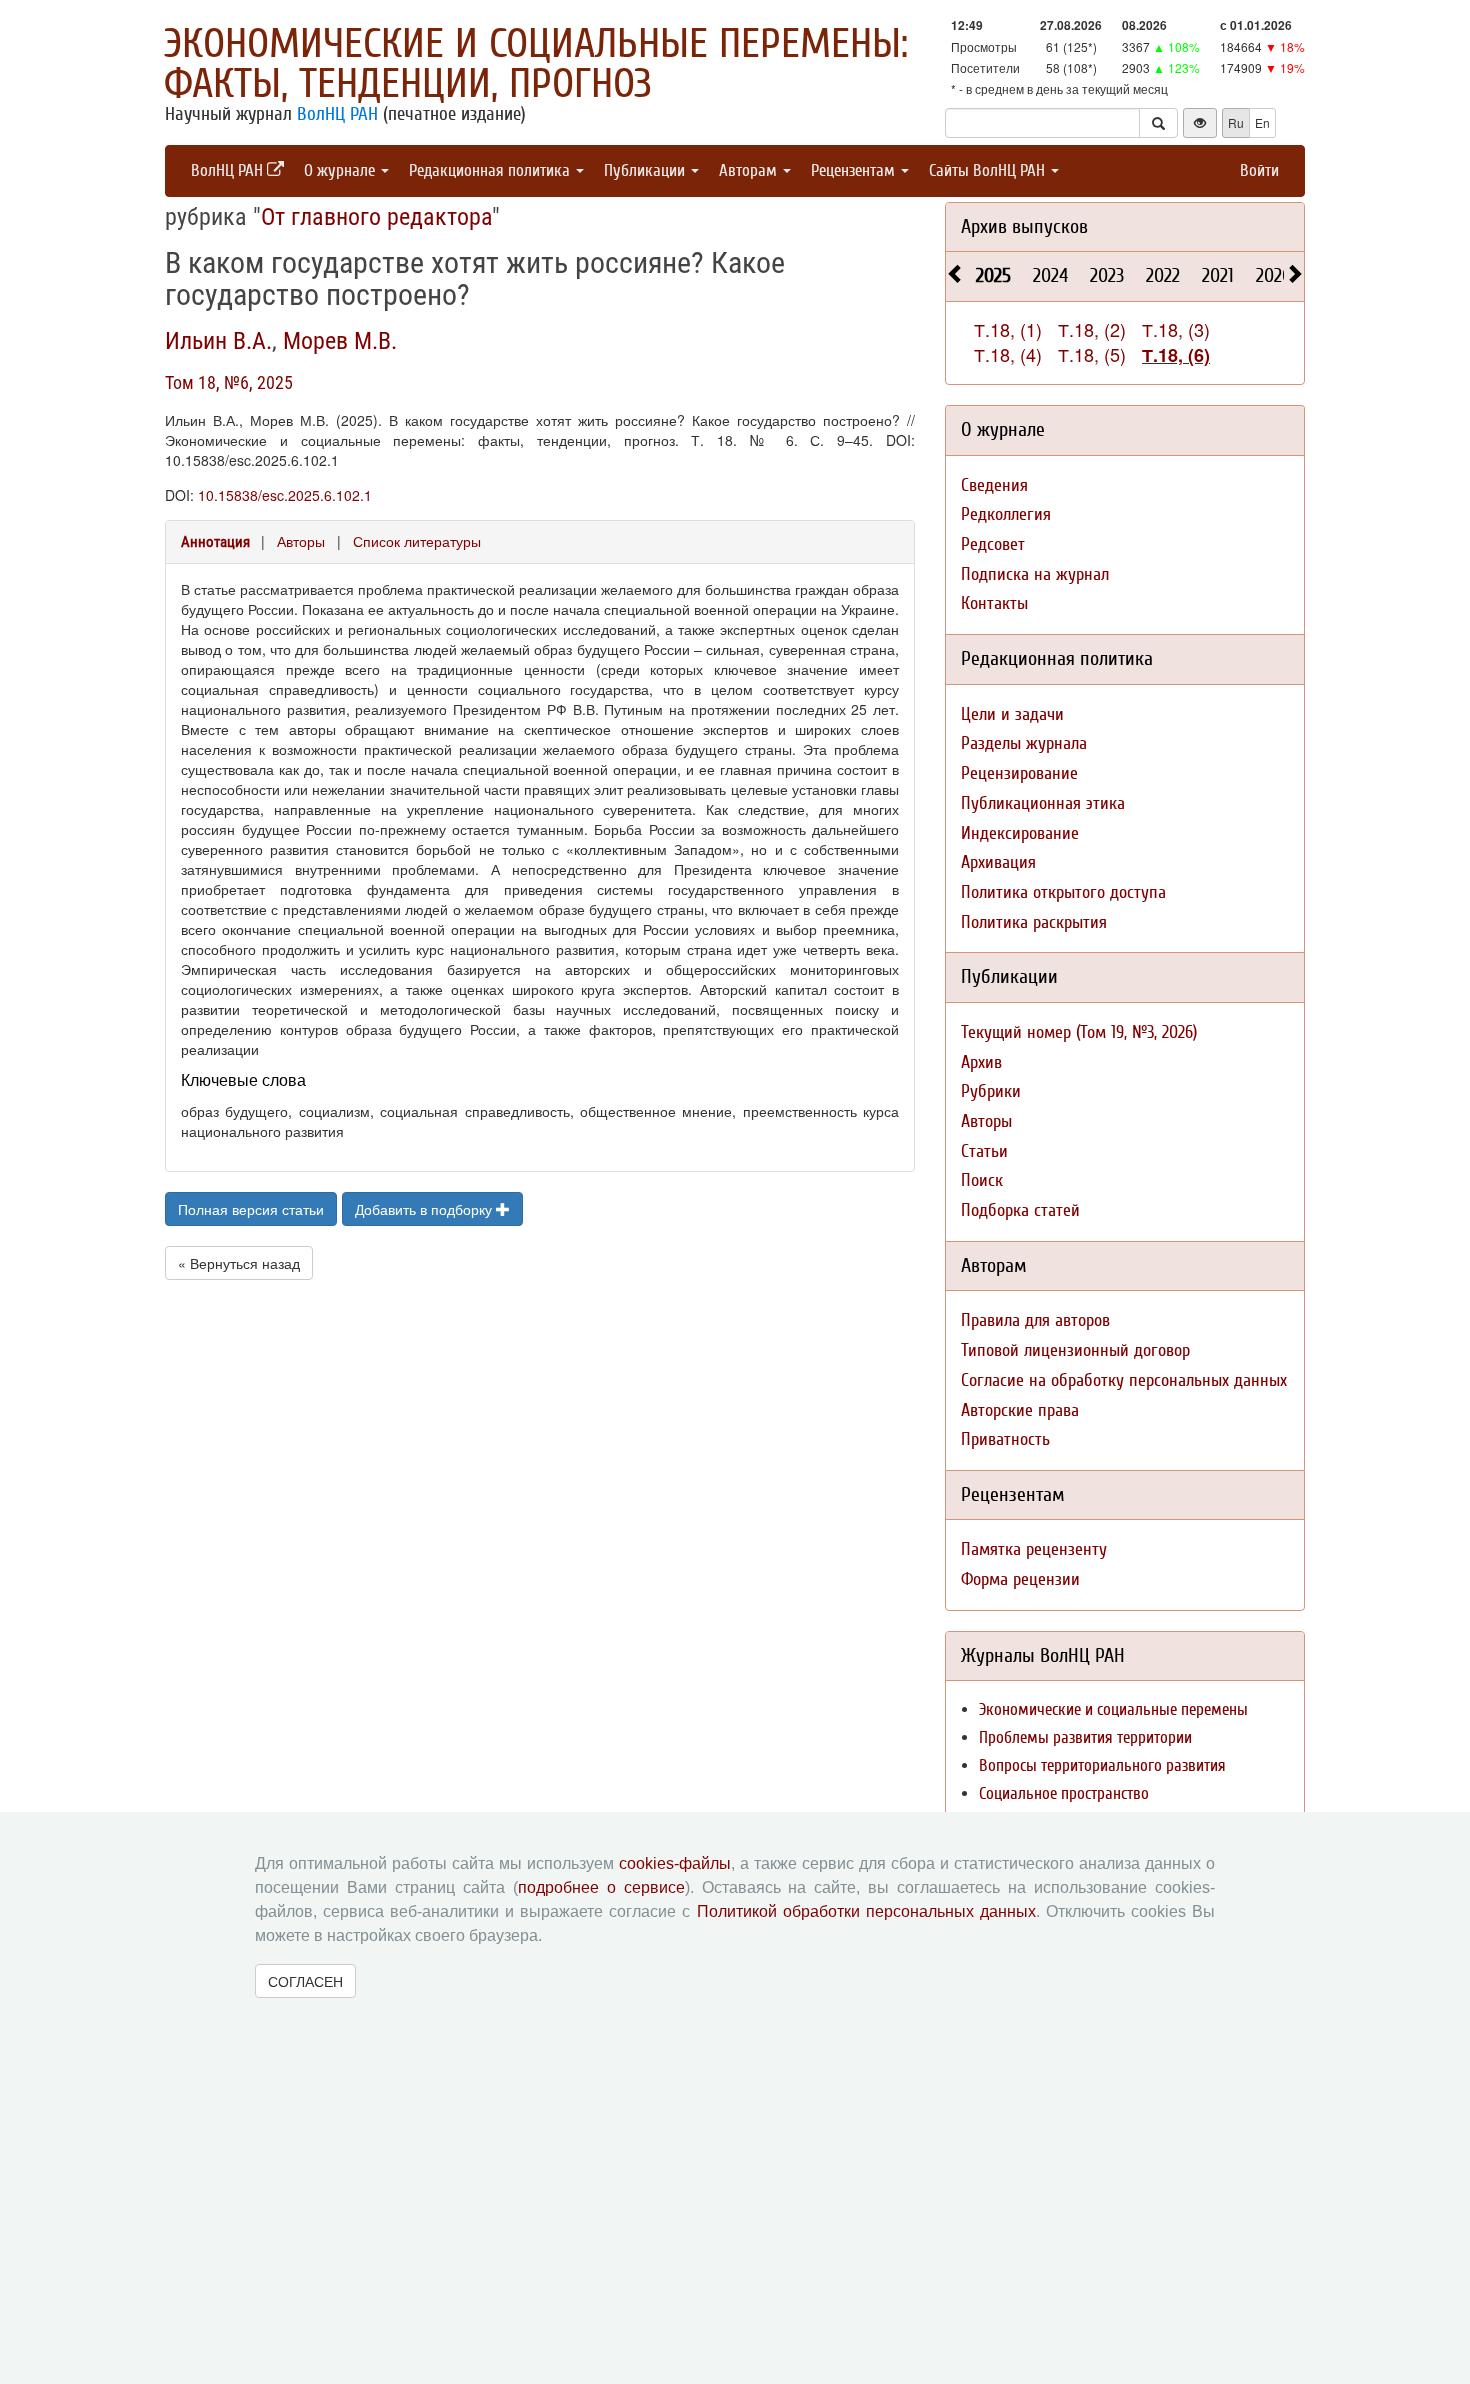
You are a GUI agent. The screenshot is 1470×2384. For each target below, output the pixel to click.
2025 (993, 275)
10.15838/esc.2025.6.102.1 (285, 495)
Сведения (994, 485)
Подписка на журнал (1035, 574)
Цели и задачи (1012, 714)
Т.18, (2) (1092, 329)
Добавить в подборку (425, 1209)
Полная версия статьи (251, 1209)
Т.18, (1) (1008, 329)
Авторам (750, 170)
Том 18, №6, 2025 (229, 382)
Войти (1259, 170)
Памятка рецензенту (1034, 1549)
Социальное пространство (1064, 1793)
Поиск (982, 1180)
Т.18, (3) (1176, 329)
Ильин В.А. (218, 341)
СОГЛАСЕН (305, 1981)
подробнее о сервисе (601, 1887)
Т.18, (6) (1176, 355)
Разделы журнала (1024, 743)
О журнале (341, 170)
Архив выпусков (1024, 226)
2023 (1107, 275)
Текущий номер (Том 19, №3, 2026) (1079, 1032)
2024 (1050, 275)
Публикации (646, 170)
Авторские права (1020, 1410)
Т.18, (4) (1008, 354)
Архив (981, 1062)
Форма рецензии (1020, 1579)
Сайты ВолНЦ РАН (989, 170)
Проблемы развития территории (1085, 1737)
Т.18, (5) (1092, 354)
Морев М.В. (340, 341)
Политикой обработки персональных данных (866, 1911)
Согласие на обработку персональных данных (1124, 1380)
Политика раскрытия (1034, 922)
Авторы (301, 541)
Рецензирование (1019, 773)
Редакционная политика (491, 170)
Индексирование (1020, 833)
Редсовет (993, 544)
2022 (1163, 275)
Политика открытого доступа (1063, 892)
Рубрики (991, 1091)
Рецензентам (855, 170)
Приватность (1005, 1439)
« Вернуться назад (239, 1263)
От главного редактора (376, 217)
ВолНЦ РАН (337, 114)
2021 (1218, 275)
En (1262, 122)
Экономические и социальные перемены (1113, 1709)
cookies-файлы (675, 1863)
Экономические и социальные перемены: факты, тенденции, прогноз (536, 64)
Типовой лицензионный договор (1075, 1350)
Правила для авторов (1035, 1320)
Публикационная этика (1043, 803)
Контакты (994, 603)
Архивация (998, 862)
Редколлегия (1006, 514)
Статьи (984, 1151)
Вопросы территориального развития (1102, 1765)
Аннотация (215, 542)
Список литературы (417, 541)
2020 (1274, 275)
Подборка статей (1020, 1210)
